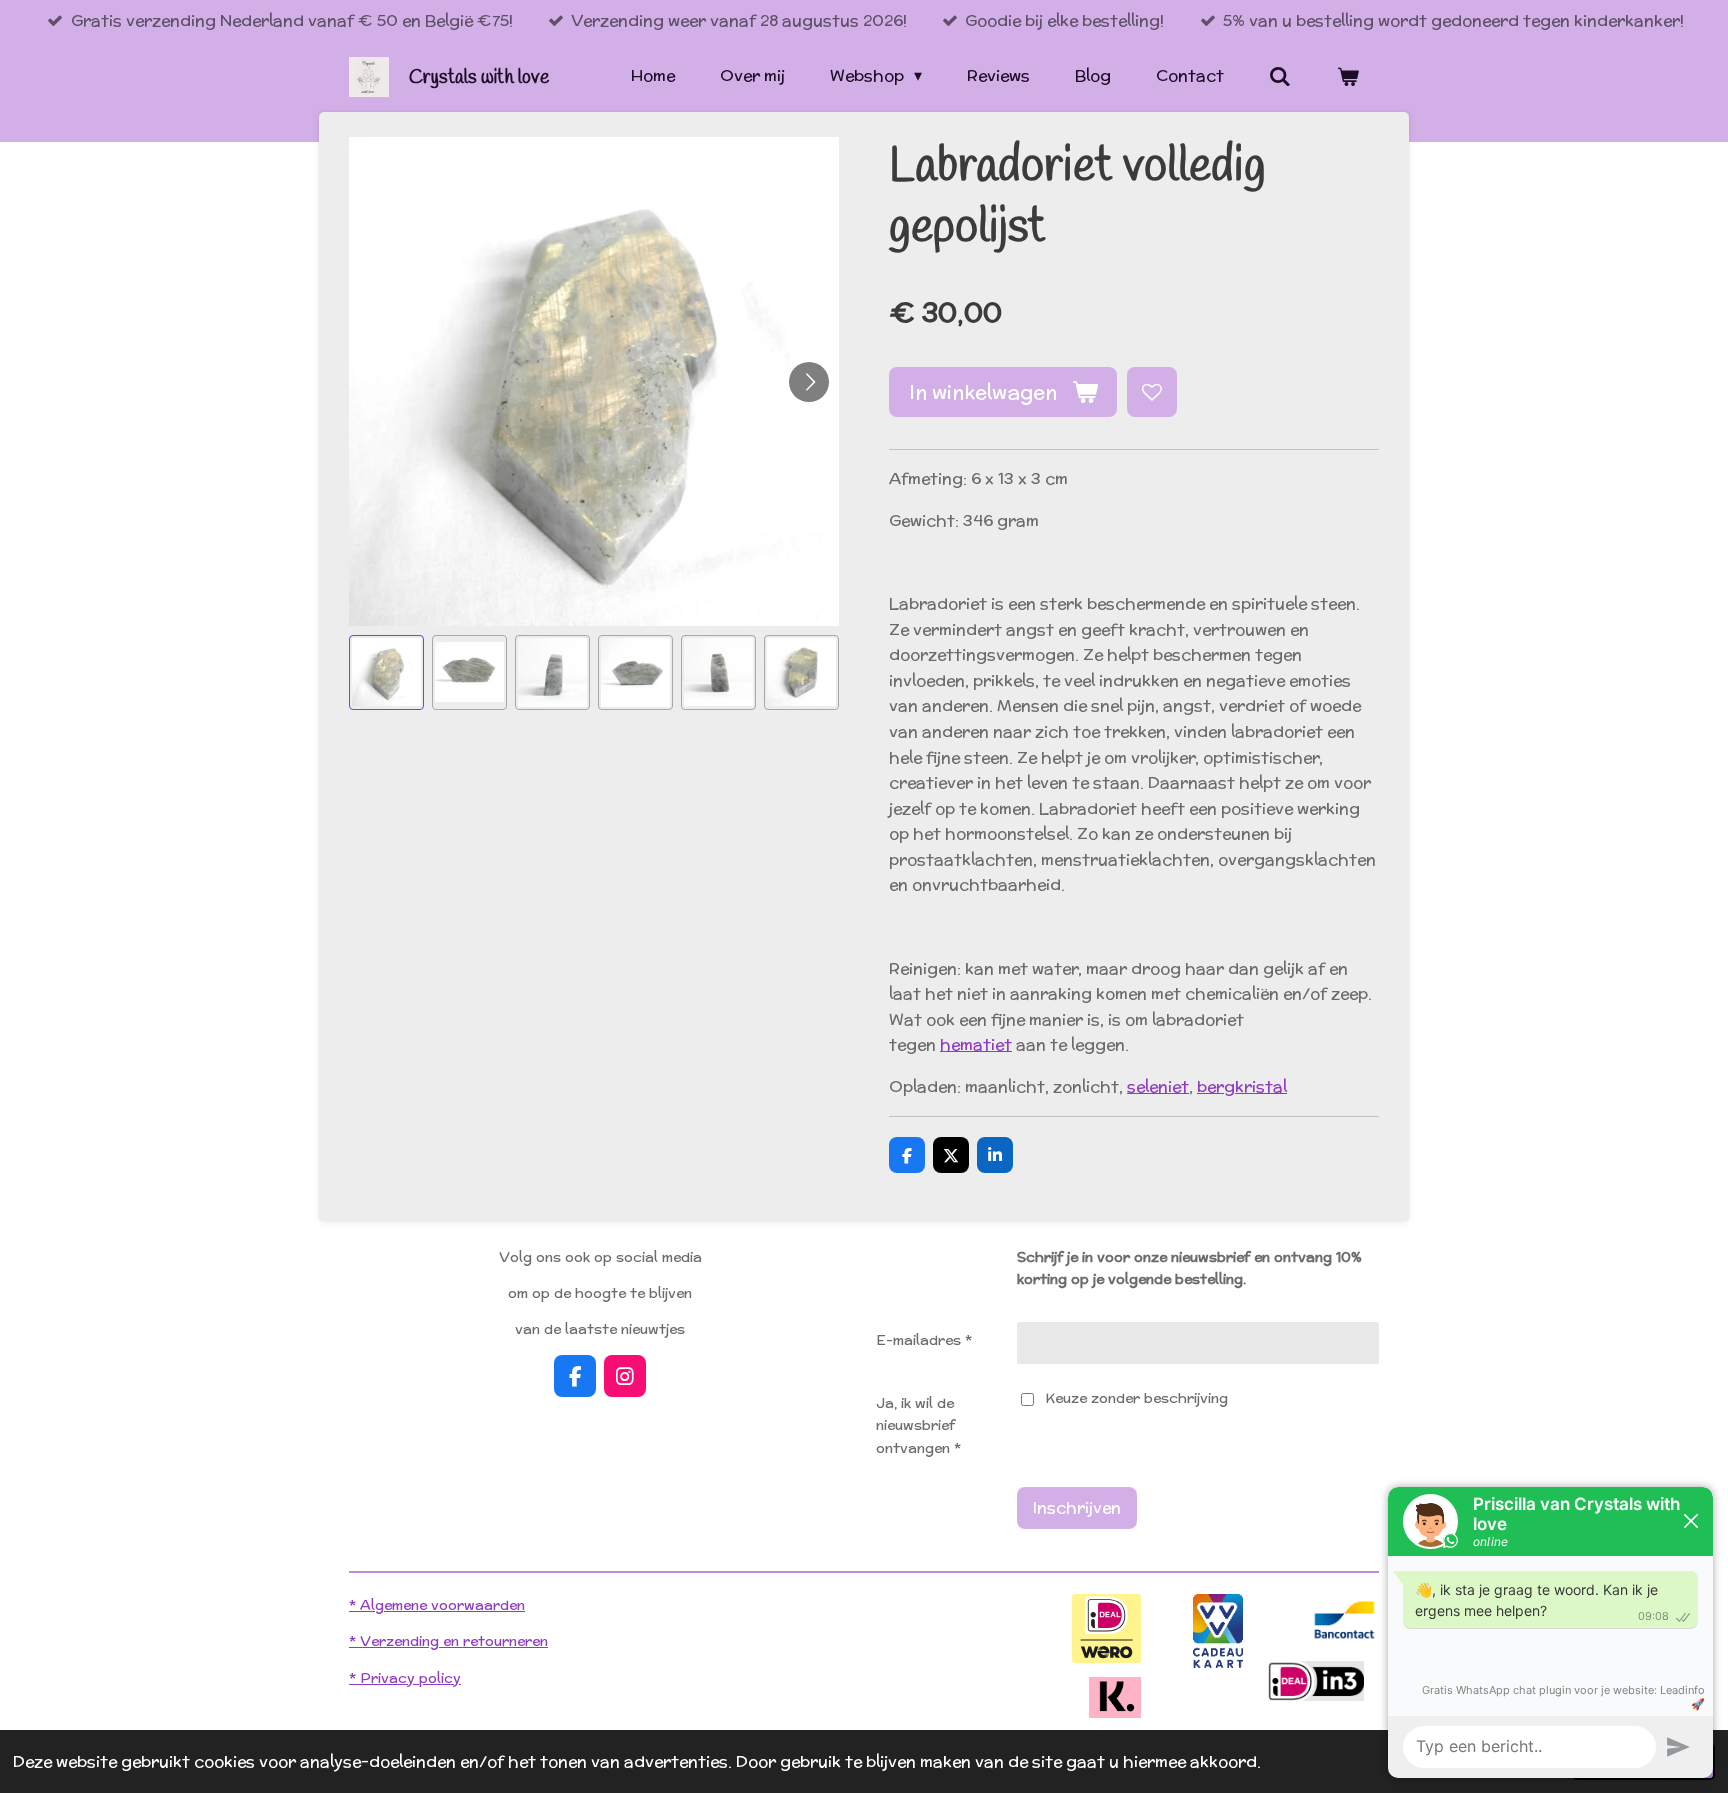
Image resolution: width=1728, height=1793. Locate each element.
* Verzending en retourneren (448, 1641)
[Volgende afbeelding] (809, 382)
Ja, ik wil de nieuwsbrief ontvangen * (918, 1425)
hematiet (976, 1044)
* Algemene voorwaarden (437, 1605)
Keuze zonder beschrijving (1136, 1398)
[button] (386, 672)
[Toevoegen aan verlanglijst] (1152, 392)
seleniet (1158, 1086)
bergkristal (1242, 1086)
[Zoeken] (1280, 76)
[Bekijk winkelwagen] (1348, 76)
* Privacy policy (405, 1678)
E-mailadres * (924, 1340)
